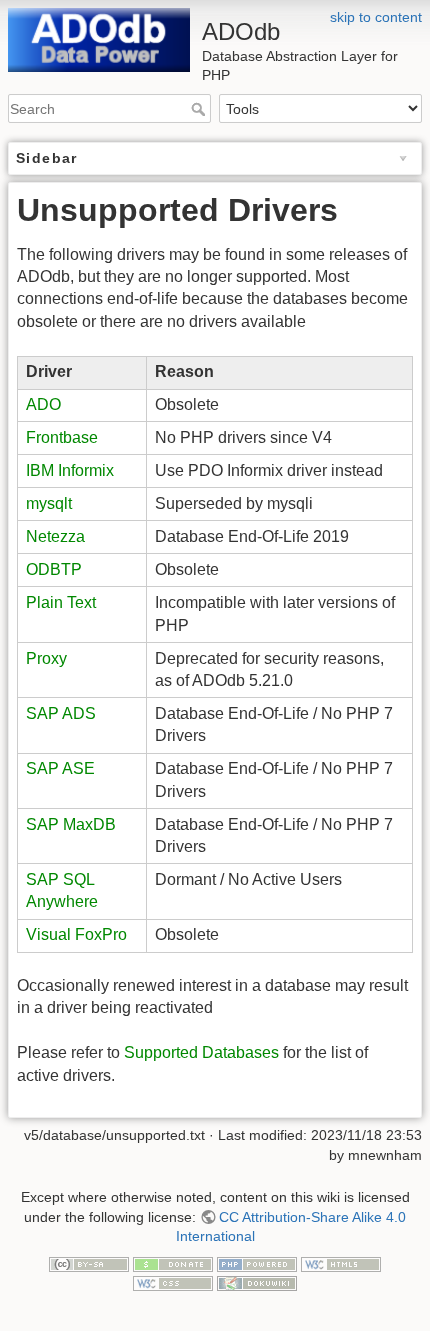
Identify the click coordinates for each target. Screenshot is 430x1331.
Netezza (55, 536)
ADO (43, 404)
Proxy (46, 658)
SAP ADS (61, 713)
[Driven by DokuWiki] (257, 1282)
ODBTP (54, 569)
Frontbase (62, 437)
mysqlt (49, 503)
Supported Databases (201, 1052)
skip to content (376, 17)
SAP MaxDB (71, 824)
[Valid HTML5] (341, 1263)
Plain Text (61, 602)
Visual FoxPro (76, 934)
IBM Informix (70, 470)
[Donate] (173, 1263)
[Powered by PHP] (257, 1263)
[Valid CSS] (173, 1282)
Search (200, 109)
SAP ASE (60, 768)
